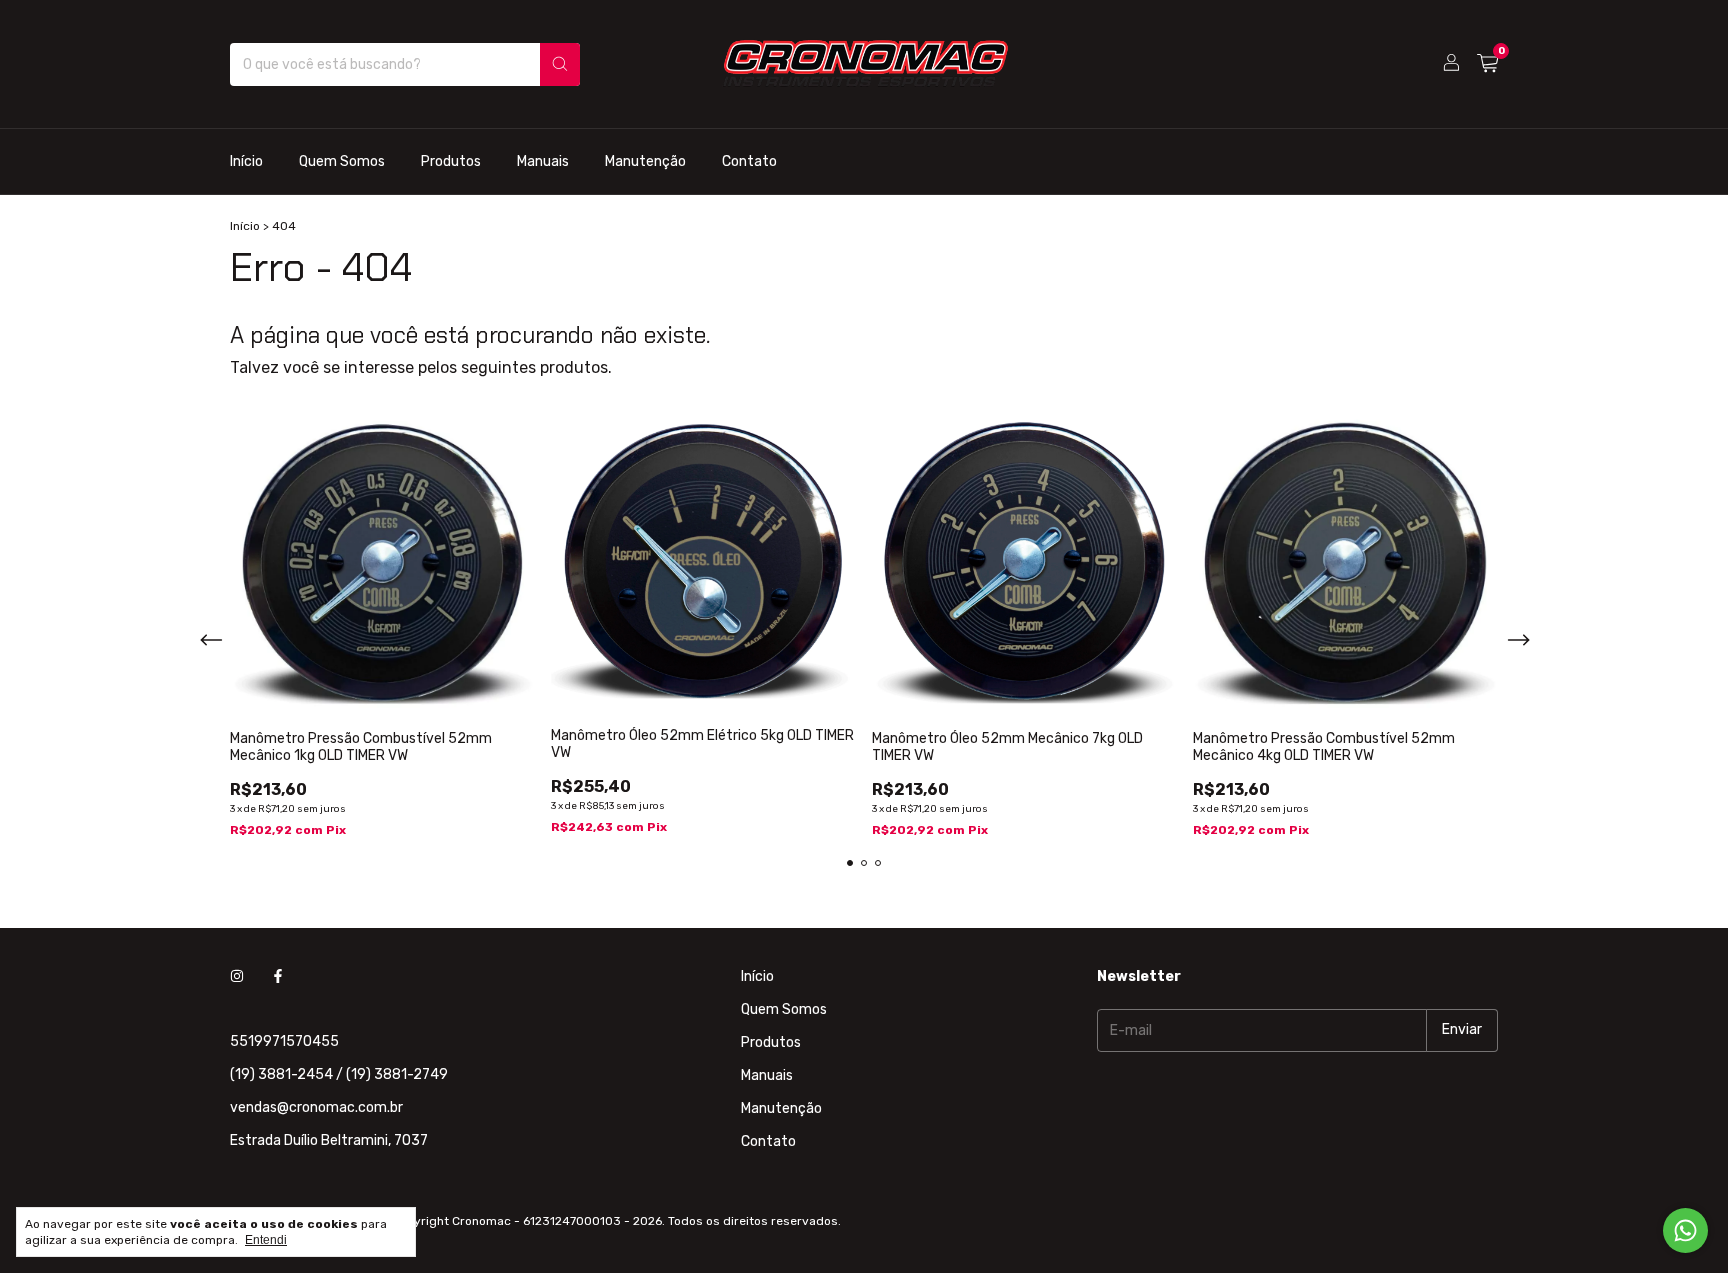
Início (246, 161)
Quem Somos (342, 161)
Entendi (266, 1240)
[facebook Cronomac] (278, 976)
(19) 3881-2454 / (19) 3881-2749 (339, 1074)
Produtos (451, 161)
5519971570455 (284, 1041)
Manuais (543, 161)
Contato (749, 161)
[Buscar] (560, 64)
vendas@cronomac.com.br (316, 1107)
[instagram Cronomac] (237, 976)
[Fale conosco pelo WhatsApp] (1685, 1230)
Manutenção (645, 161)
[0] (1487, 64)
